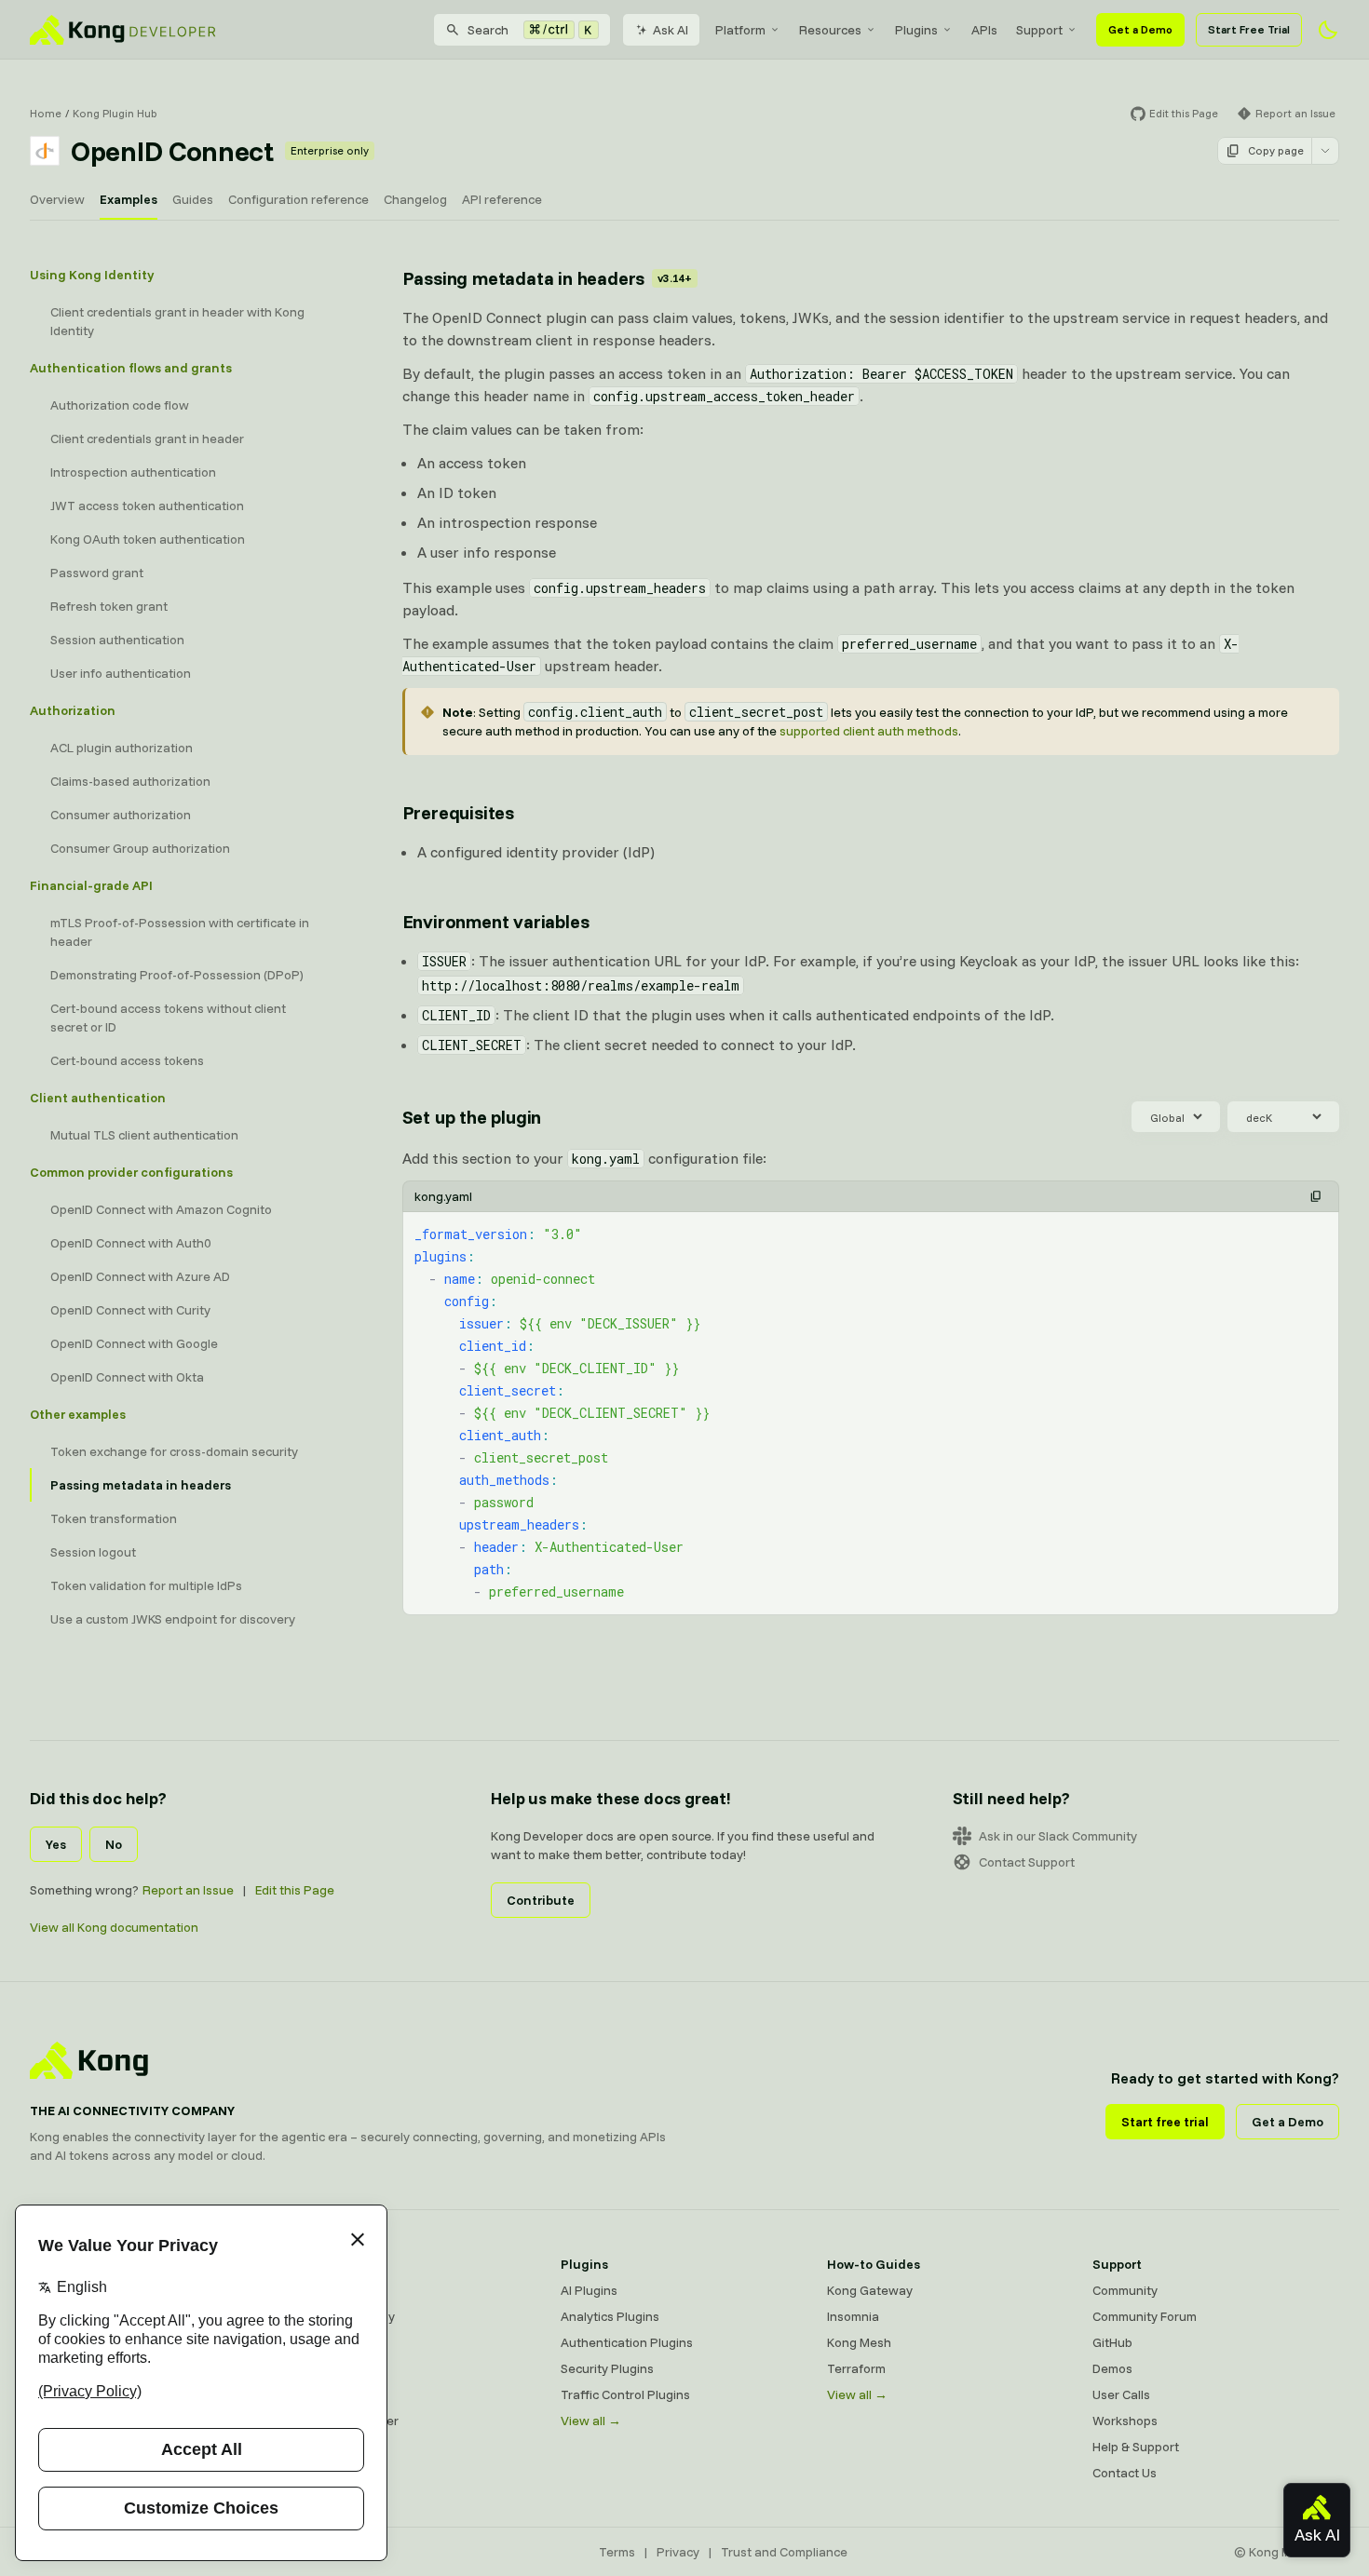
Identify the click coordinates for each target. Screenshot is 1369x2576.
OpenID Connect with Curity (130, 1310)
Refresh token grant (109, 606)
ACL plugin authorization (122, 748)
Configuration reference (298, 199)
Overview (57, 199)
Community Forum (1145, 2316)
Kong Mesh (327, 2342)
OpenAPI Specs (340, 2394)
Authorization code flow (120, 405)
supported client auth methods (869, 731)
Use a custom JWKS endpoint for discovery (173, 1619)
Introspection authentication (133, 472)
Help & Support (1136, 2447)
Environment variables (496, 921)
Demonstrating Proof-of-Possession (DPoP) (177, 975)
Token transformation (114, 1518)
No (114, 1844)
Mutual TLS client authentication (144, 1135)
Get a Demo (1140, 29)
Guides (193, 199)
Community (1125, 2290)
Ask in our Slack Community (1058, 1836)
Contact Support (1027, 1862)
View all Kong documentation (114, 1927)
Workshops (1125, 2421)
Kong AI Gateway (345, 2316)
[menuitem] (748, 30)
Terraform (856, 2368)
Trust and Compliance (784, 2552)
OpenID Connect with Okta (127, 1377)
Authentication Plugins (627, 2342)
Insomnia (321, 2368)
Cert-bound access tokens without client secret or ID (168, 1018)
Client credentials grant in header (147, 438)
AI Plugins (589, 2290)
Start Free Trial (1249, 29)
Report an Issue (188, 1890)
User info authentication (121, 673)
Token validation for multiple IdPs (146, 1585)
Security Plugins (607, 2368)
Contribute (541, 1900)
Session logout (93, 1552)
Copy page (1276, 150)
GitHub (1112, 2342)
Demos (1112, 2368)
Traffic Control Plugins (625, 2394)
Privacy (678, 2552)
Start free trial (1165, 2122)
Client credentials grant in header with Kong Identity (177, 321)
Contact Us (1125, 2473)
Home (46, 113)
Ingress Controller (347, 2421)
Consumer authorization (121, 815)
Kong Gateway (338, 2290)
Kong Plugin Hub (115, 113)
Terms (617, 2552)
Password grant (97, 573)
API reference (502, 199)
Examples (129, 199)
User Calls (1121, 2394)
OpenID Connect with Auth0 (131, 1243)
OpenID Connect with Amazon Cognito (161, 1209)
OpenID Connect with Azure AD (140, 1276)
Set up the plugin (472, 1117)
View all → (591, 2421)
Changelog (415, 199)
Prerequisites (458, 812)
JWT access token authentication (147, 506)
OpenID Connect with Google (134, 1343)
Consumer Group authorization (140, 848)
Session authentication (117, 640)
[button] (1316, 1196)
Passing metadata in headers (141, 1485)
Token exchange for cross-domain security (174, 1451)
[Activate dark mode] (1328, 30)
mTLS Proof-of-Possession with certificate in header (180, 932)
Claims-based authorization (130, 781)
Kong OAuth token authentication (148, 539)
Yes (56, 1844)
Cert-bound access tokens (127, 1060)
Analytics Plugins (610, 2316)
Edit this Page (295, 1890)
